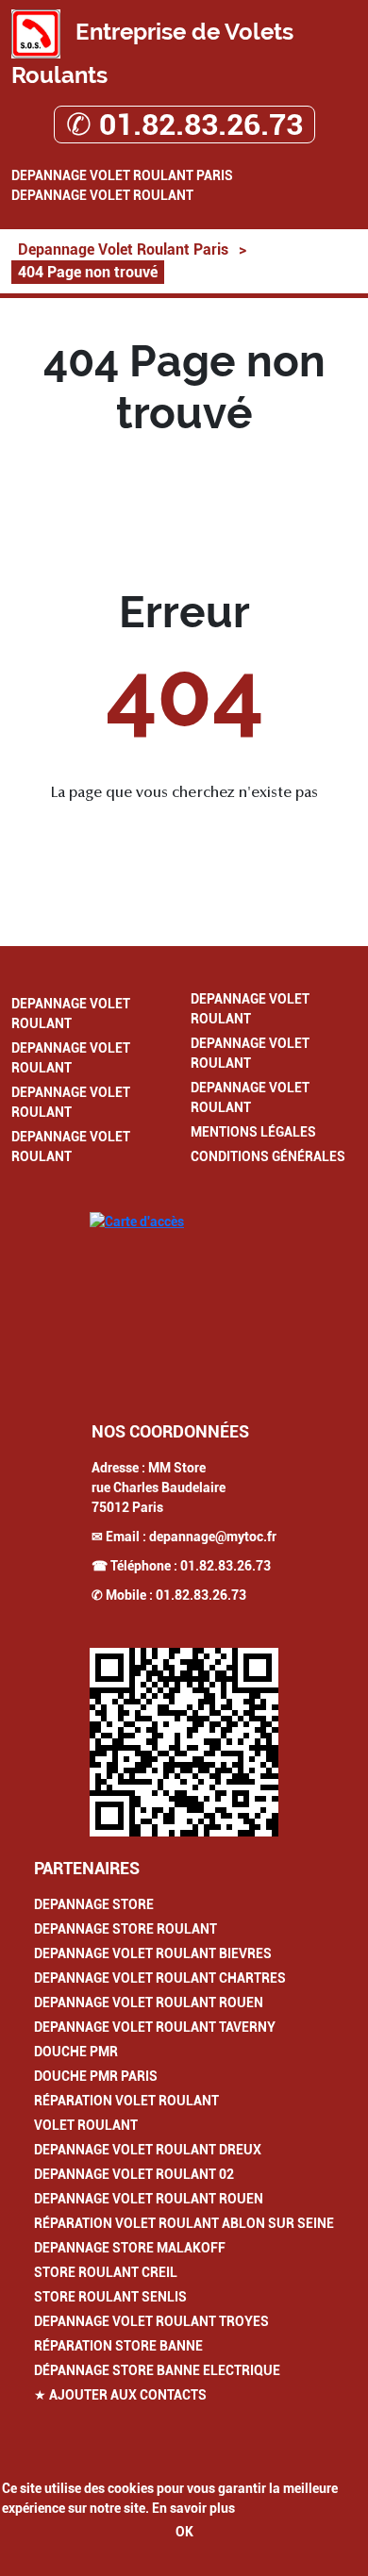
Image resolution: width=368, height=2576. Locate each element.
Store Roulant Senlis (110, 2297)
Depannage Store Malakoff (130, 2248)
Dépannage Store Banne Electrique (157, 2370)
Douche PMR (76, 2052)
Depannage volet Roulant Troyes (151, 2321)
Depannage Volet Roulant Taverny (155, 2027)
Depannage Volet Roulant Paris (122, 175)
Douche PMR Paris (96, 2076)
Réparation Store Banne (118, 2346)
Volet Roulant (86, 2125)
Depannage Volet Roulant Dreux (148, 2150)
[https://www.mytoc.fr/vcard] (184, 1742)
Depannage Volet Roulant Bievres (153, 1953)
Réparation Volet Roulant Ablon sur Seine (184, 2223)
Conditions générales (268, 1156)
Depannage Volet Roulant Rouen (149, 2003)
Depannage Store (94, 1904)
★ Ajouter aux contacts (120, 2395)
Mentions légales (253, 1132)
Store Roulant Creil (106, 2272)
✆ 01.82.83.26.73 (184, 125)
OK (184, 2532)
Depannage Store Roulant (125, 1929)
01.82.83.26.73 (226, 1566)
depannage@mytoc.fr (213, 1537)
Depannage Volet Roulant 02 (134, 2174)
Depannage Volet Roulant (102, 195)
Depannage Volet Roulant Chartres (160, 1978)
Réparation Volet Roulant (126, 2101)
